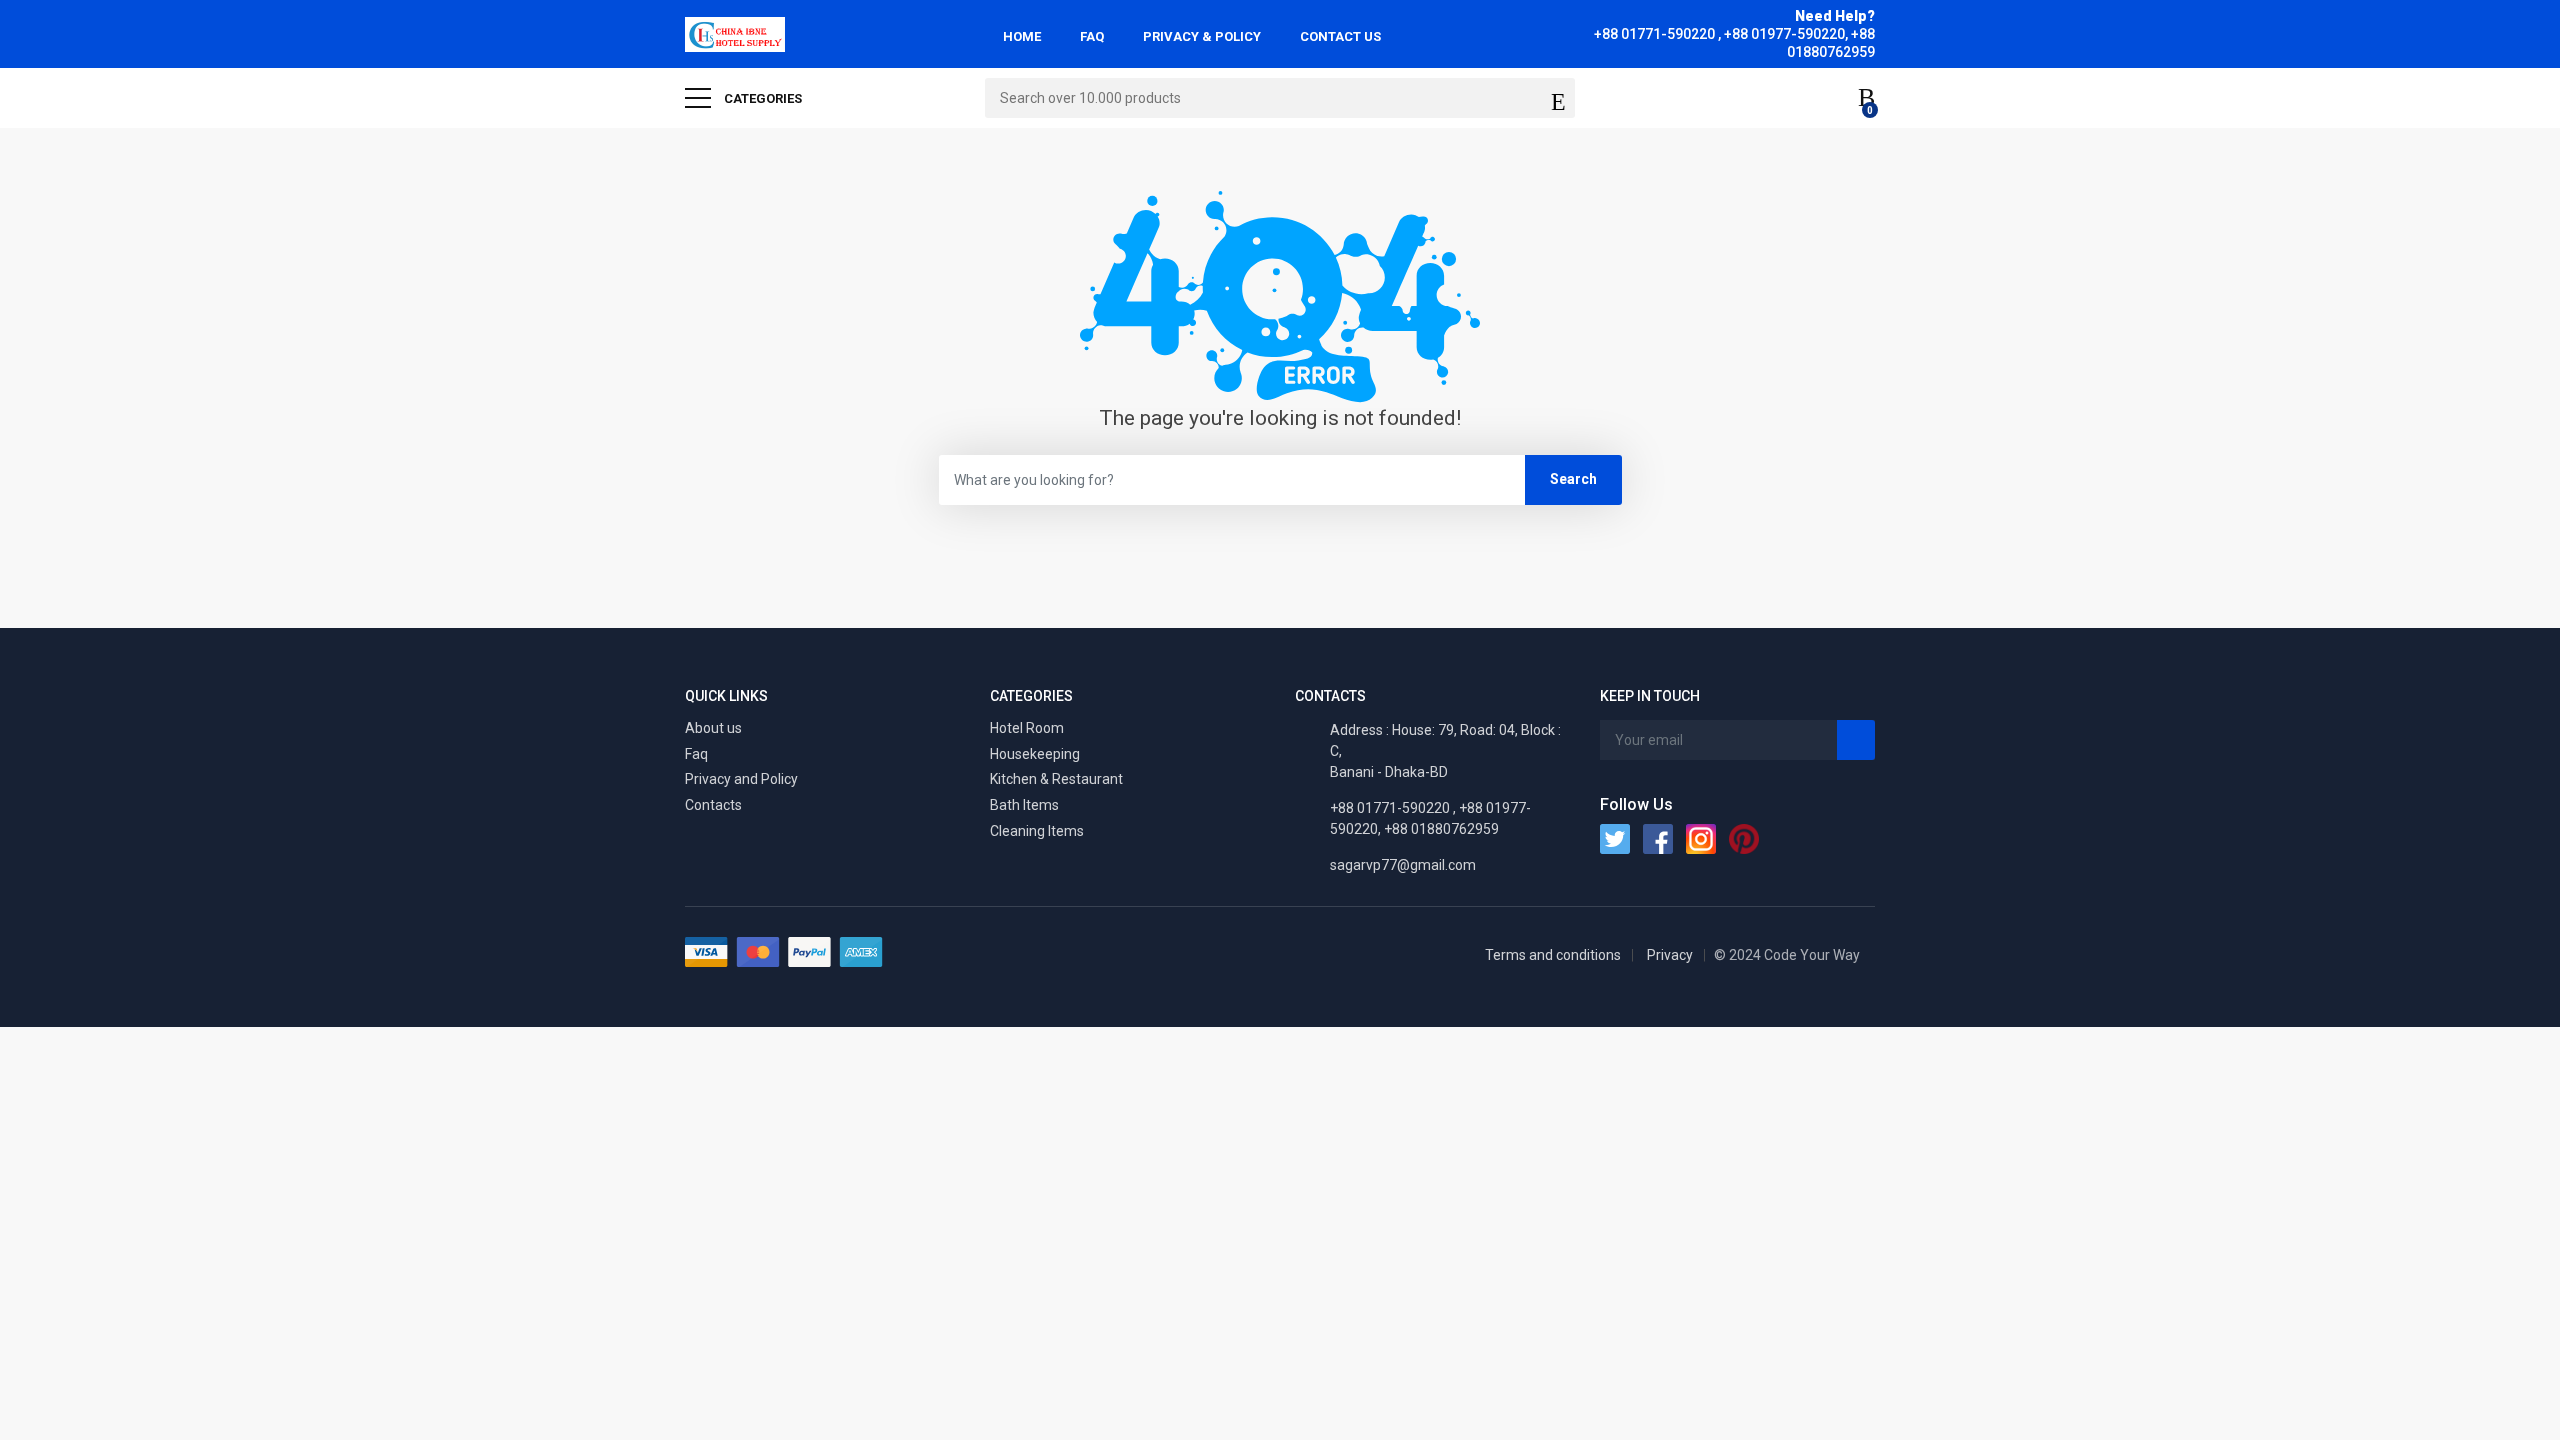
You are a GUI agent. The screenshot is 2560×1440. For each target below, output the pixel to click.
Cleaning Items (1037, 831)
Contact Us (1340, 36)
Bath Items (1024, 805)
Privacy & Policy (1202, 36)
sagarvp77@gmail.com (1403, 865)
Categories (761, 98)
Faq (696, 754)
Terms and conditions (1553, 955)
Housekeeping (1035, 754)
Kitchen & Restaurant (1056, 779)
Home (1022, 36)
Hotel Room (1027, 728)
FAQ (1092, 36)
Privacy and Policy (741, 779)
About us (713, 728)
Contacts (713, 805)
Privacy (1670, 955)
